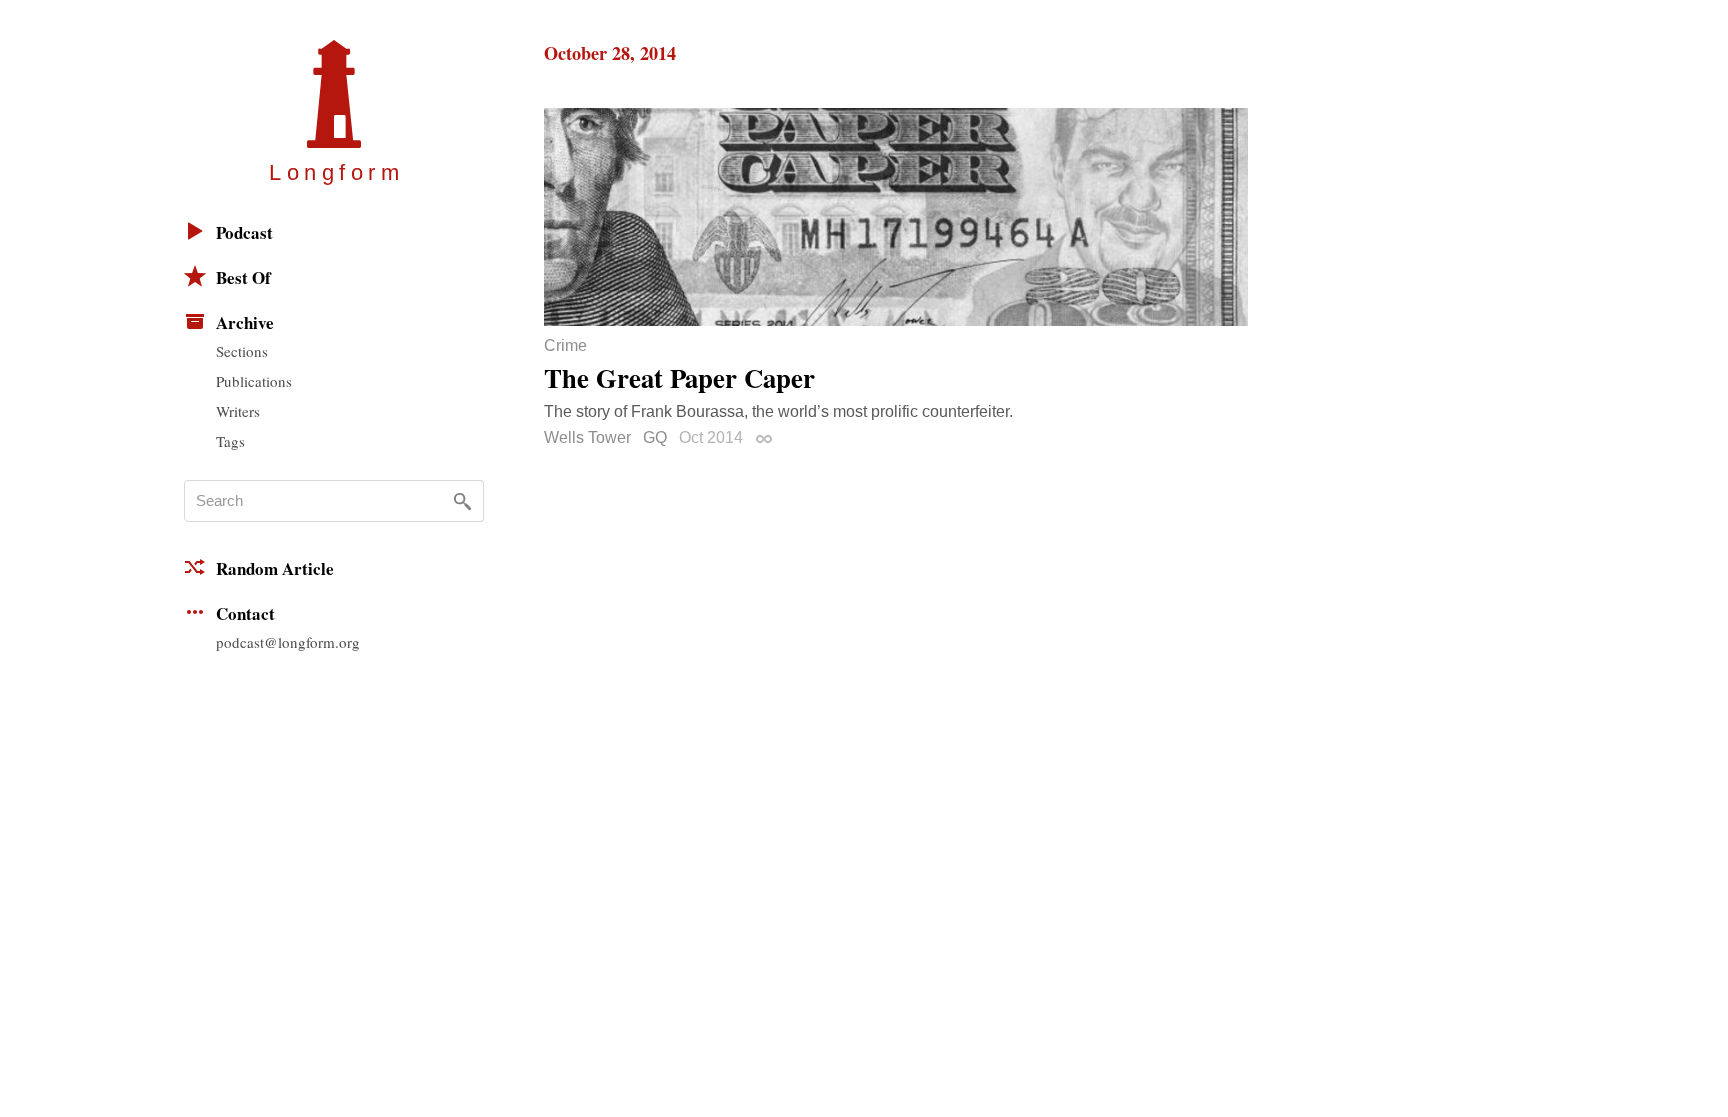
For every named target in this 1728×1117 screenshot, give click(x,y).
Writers (238, 411)
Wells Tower (587, 437)
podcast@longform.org (288, 642)
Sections (242, 351)
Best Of (243, 277)
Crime (565, 346)
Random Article (275, 568)
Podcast (244, 232)
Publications (254, 381)
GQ (655, 437)
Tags (230, 441)
